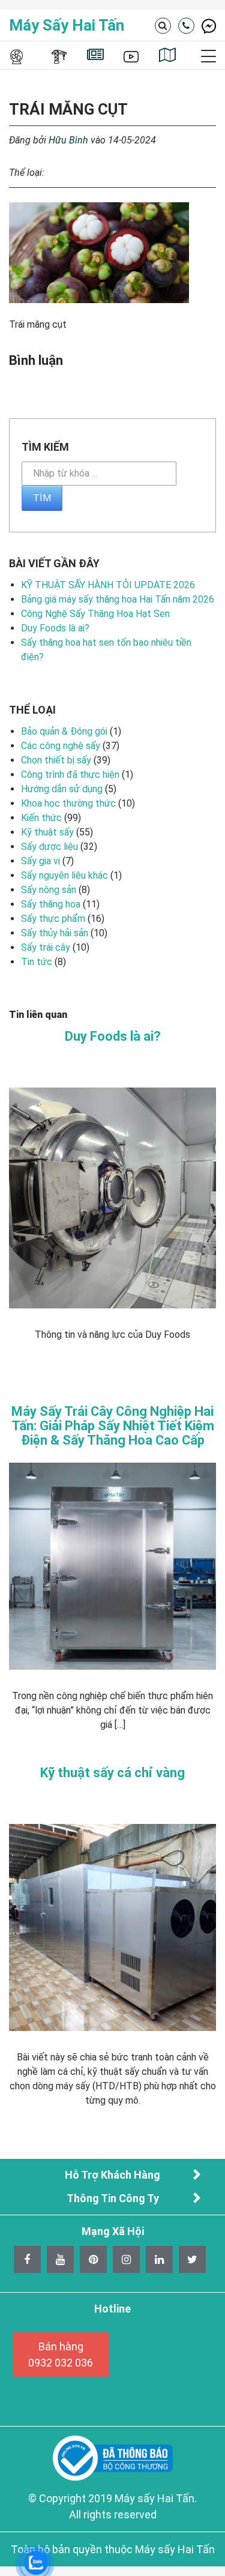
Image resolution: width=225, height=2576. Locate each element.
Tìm (42, 498)
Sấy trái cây (46, 947)
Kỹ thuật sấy (47, 832)
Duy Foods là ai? (55, 628)
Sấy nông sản (49, 890)
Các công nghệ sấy (61, 746)
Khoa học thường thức (68, 803)
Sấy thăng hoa (51, 904)
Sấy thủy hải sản (55, 933)
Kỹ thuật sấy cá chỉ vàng (112, 1773)
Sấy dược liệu (49, 847)
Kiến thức (41, 818)
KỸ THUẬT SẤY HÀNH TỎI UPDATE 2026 (108, 585)
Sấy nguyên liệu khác (64, 875)
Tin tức (37, 962)
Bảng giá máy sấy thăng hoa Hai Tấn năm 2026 (118, 599)
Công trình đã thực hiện (70, 775)
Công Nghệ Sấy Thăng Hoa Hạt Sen (95, 614)
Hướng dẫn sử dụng (62, 789)
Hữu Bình (68, 140)
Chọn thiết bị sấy (56, 760)
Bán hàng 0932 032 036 (61, 2355)
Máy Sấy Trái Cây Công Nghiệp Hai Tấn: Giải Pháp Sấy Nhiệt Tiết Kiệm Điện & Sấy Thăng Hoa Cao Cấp (113, 1426)
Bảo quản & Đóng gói (64, 731)
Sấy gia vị (40, 861)
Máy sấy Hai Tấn (67, 25)
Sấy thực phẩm (53, 919)
